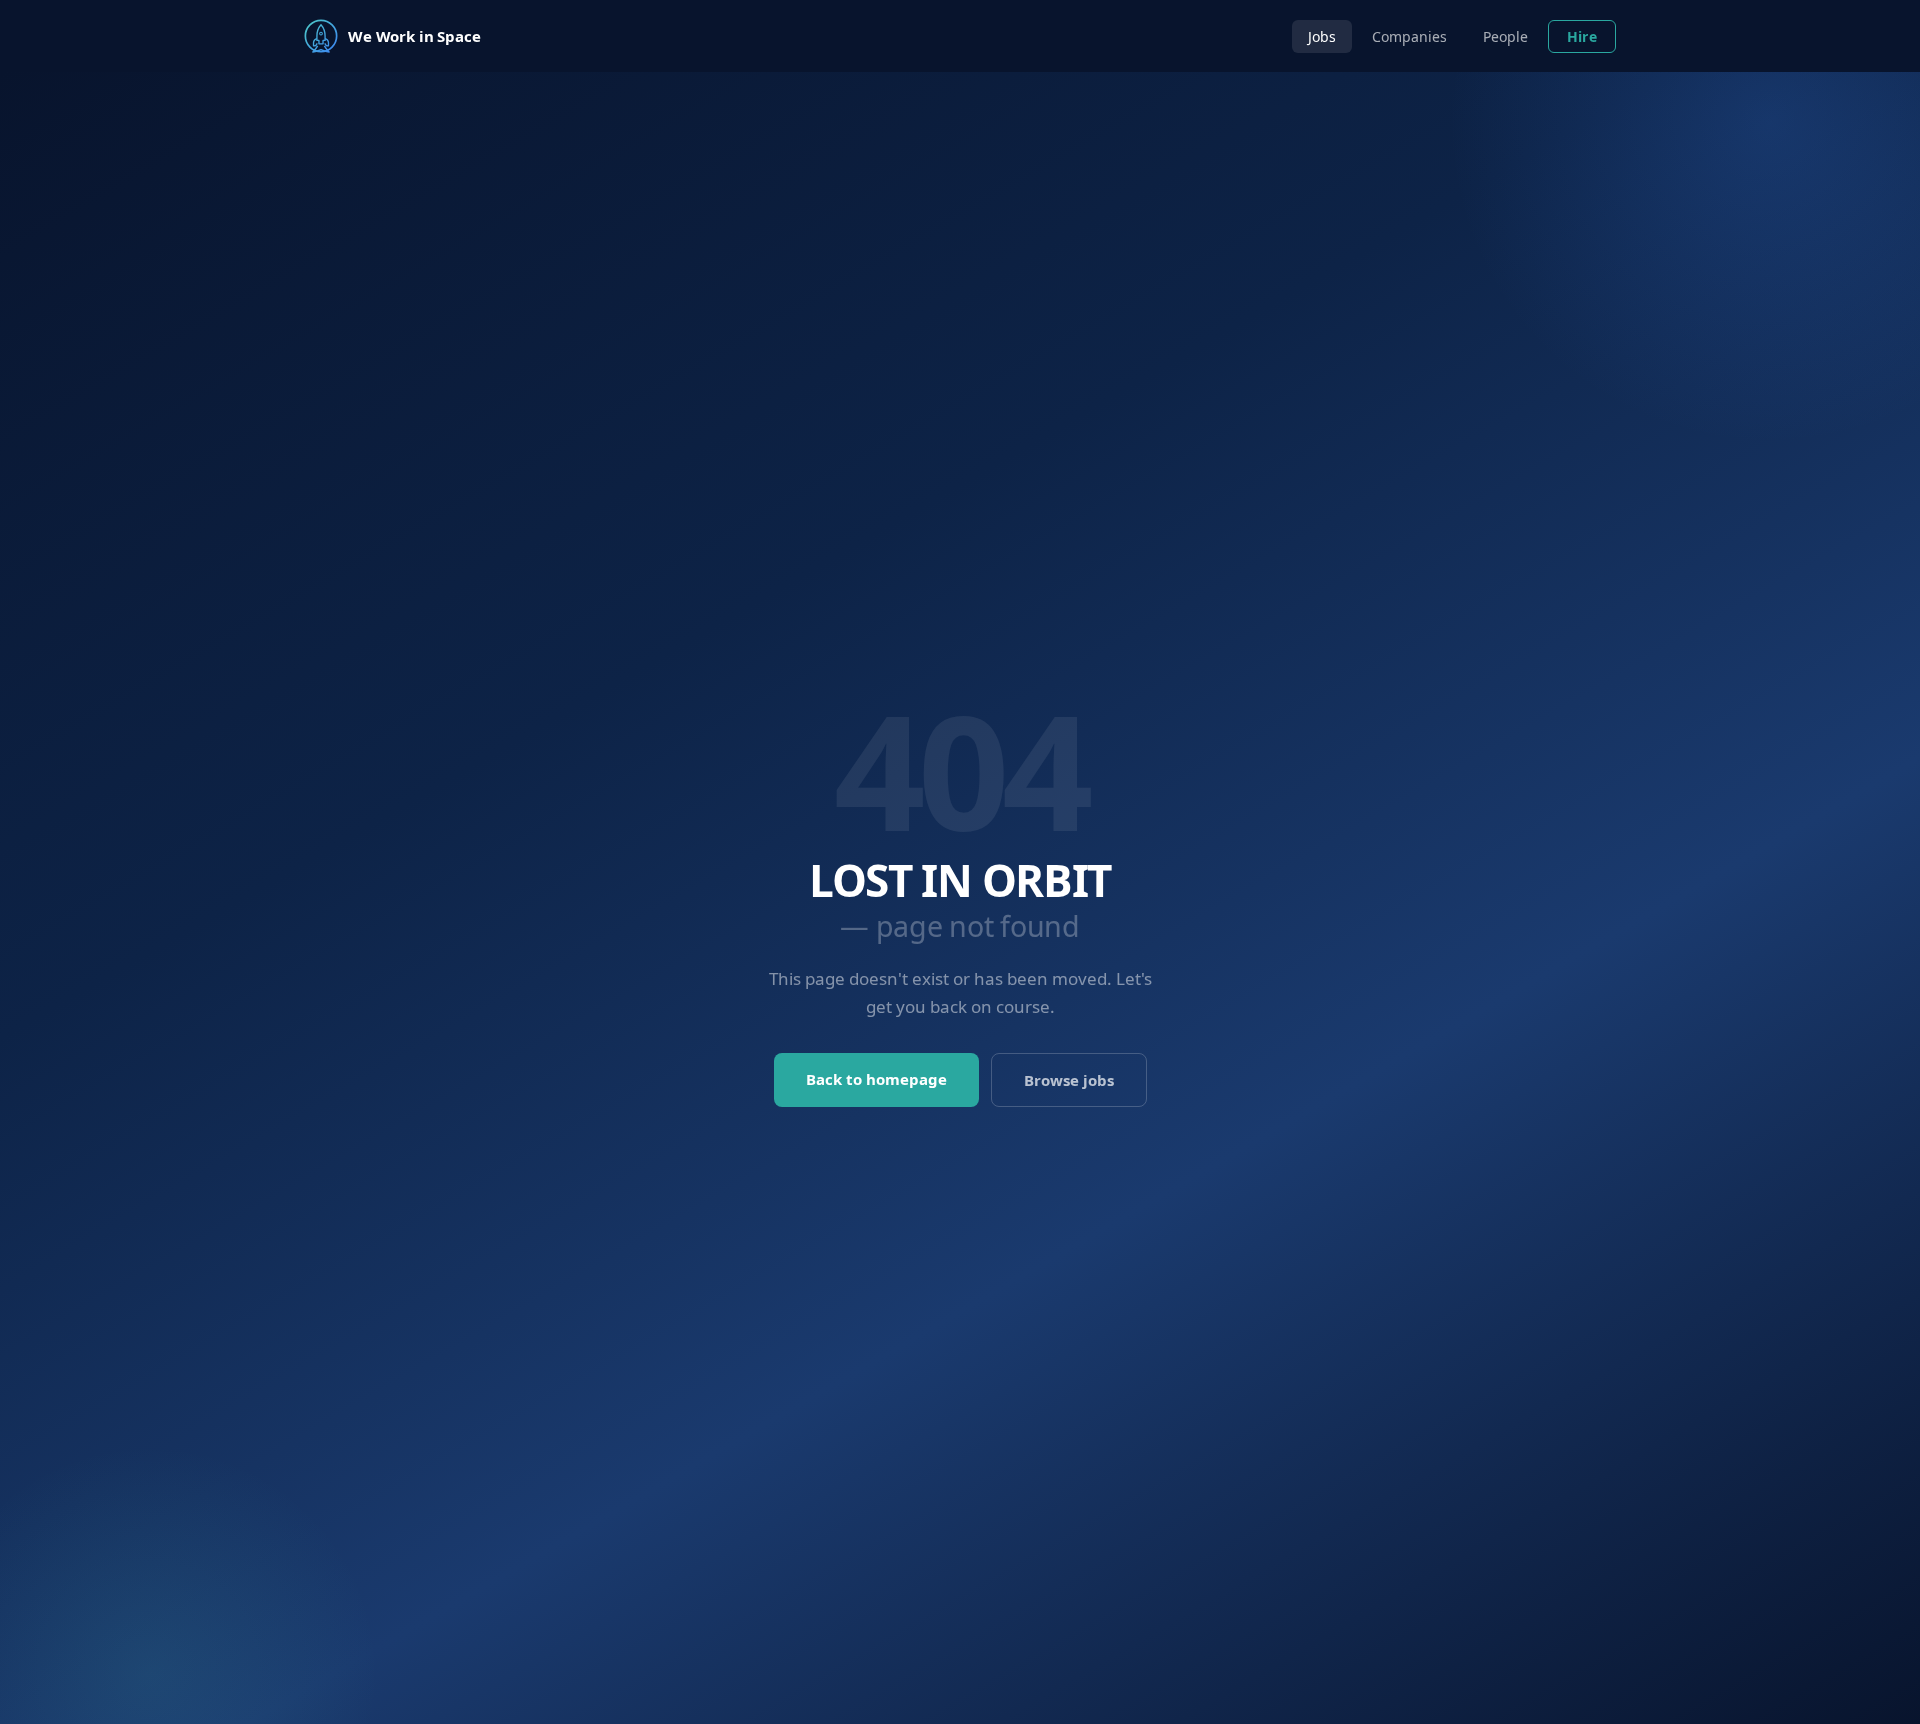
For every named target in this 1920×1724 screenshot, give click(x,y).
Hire (1582, 36)
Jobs (1322, 36)
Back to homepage (876, 1079)
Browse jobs (1069, 1080)
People (1505, 36)
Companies (1409, 36)
